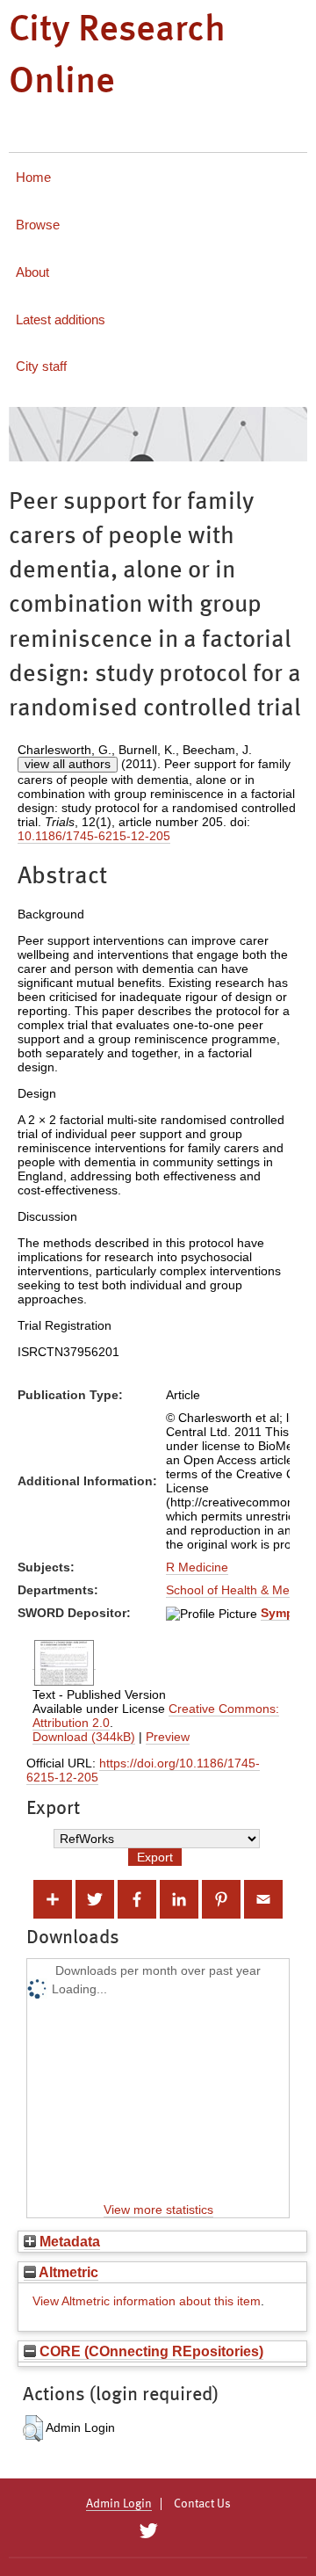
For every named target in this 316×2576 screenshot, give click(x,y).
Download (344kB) (84, 1737)
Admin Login (119, 2504)
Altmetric (67, 2272)
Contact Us (202, 2504)
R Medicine (197, 1567)
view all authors (68, 764)
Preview (168, 1737)
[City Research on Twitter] (148, 2531)
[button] (33, 2428)
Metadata (68, 2241)
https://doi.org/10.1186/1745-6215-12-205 (143, 1770)
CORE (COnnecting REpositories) (150, 2351)
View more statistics (158, 2210)
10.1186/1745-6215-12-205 (94, 836)
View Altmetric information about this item (147, 2301)
